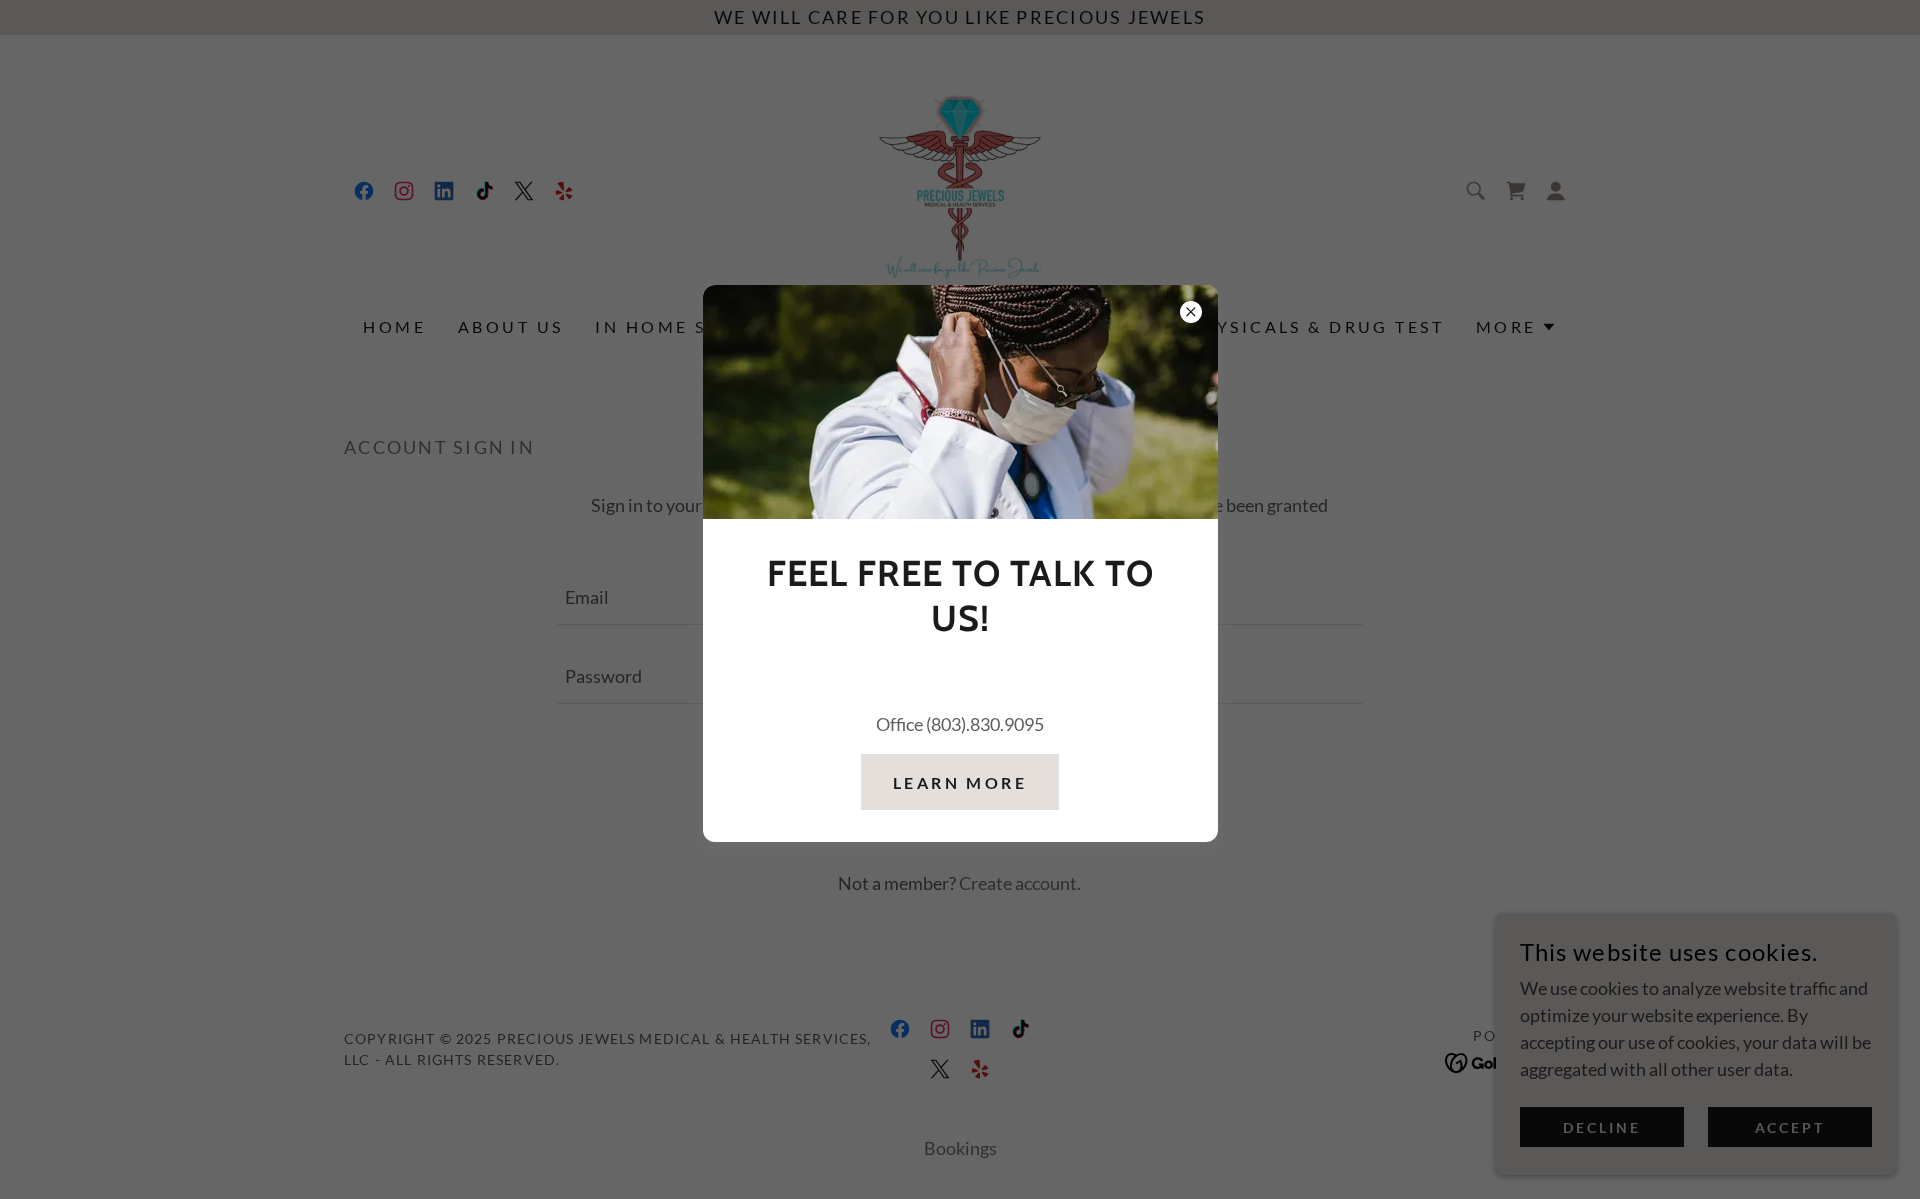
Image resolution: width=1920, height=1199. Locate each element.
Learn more (960, 782)
